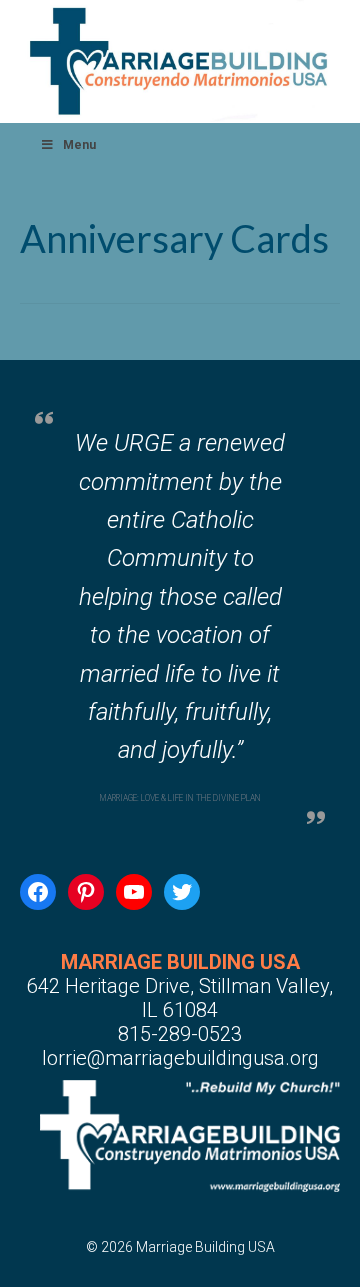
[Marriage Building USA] (180, 61)
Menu (79, 145)
